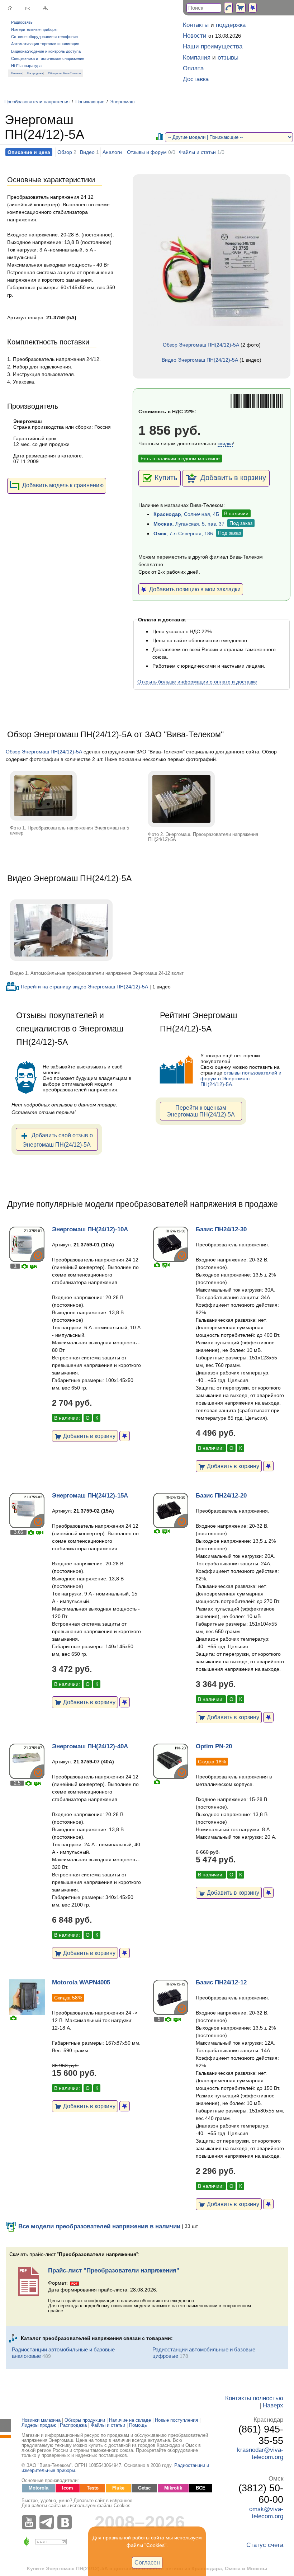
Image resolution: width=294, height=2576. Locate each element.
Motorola (39, 2488)
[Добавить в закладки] (125, 1436)
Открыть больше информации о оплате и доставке (197, 682)
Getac (144, 2488)
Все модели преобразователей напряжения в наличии (98, 2226)
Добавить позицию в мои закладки (193, 589)
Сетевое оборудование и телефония (44, 37)
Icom (68, 2488)
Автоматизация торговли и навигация (45, 44)
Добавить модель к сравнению (63, 485)
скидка (225, 443)
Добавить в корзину (232, 478)
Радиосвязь (22, 22)
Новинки (16, 73)
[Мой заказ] (241, 8)
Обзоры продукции (85, 2420)
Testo (93, 2488)
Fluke (118, 2488)
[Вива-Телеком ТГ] (48, 2522)
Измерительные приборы (34, 29)
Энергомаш (122, 102)
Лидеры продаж (39, 2425)
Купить (166, 478)
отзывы (228, 58)
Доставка (196, 79)
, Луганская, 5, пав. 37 (189, 524)
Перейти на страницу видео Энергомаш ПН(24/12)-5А (84, 987)
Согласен (147, 2562)
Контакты (196, 25)
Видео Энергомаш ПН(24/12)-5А (200, 360)
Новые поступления (176, 2420)
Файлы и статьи (197, 152)
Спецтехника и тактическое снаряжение (48, 58)
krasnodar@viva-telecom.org (260, 2453)
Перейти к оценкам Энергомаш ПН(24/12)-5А (201, 1111)
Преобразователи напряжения (37, 102)
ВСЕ (201, 2488)
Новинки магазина (41, 2420)
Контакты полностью (254, 2398)
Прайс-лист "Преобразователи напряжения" (114, 2271)
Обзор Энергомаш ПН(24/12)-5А (201, 345)
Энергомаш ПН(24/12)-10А (90, 1229)
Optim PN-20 (214, 1746)
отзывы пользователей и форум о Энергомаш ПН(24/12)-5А (241, 1078)
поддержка (231, 25)
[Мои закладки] (253, 8)
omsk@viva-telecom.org (266, 2513)
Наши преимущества (213, 46)
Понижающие (90, 102)
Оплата (193, 68)
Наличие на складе (130, 2420)
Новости (195, 36)
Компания (197, 58)
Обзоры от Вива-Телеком (65, 73)
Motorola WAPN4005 (81, 1982)
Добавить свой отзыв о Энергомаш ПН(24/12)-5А (58, 1140)
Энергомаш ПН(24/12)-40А (90, 1746)
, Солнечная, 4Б (186, 514)
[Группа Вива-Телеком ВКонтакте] (66, 2522)
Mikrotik (173, 2488)
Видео (87, 152)
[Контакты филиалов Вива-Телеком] (228, 8)
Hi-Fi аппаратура (26, 66)
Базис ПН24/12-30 (221, 1229)
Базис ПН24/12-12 (221, 1982)
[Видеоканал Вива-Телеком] (30, 2522)
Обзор (65, 152)
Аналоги (112, 152)
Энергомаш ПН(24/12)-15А (90, 1496)
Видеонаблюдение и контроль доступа (46, 51)
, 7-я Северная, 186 (183, 533)
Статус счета (265, 2545)
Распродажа (35, 73)
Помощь (138, 2425)
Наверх (273, 2405)
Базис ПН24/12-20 (221, 1496)
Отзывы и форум (147, 152)
